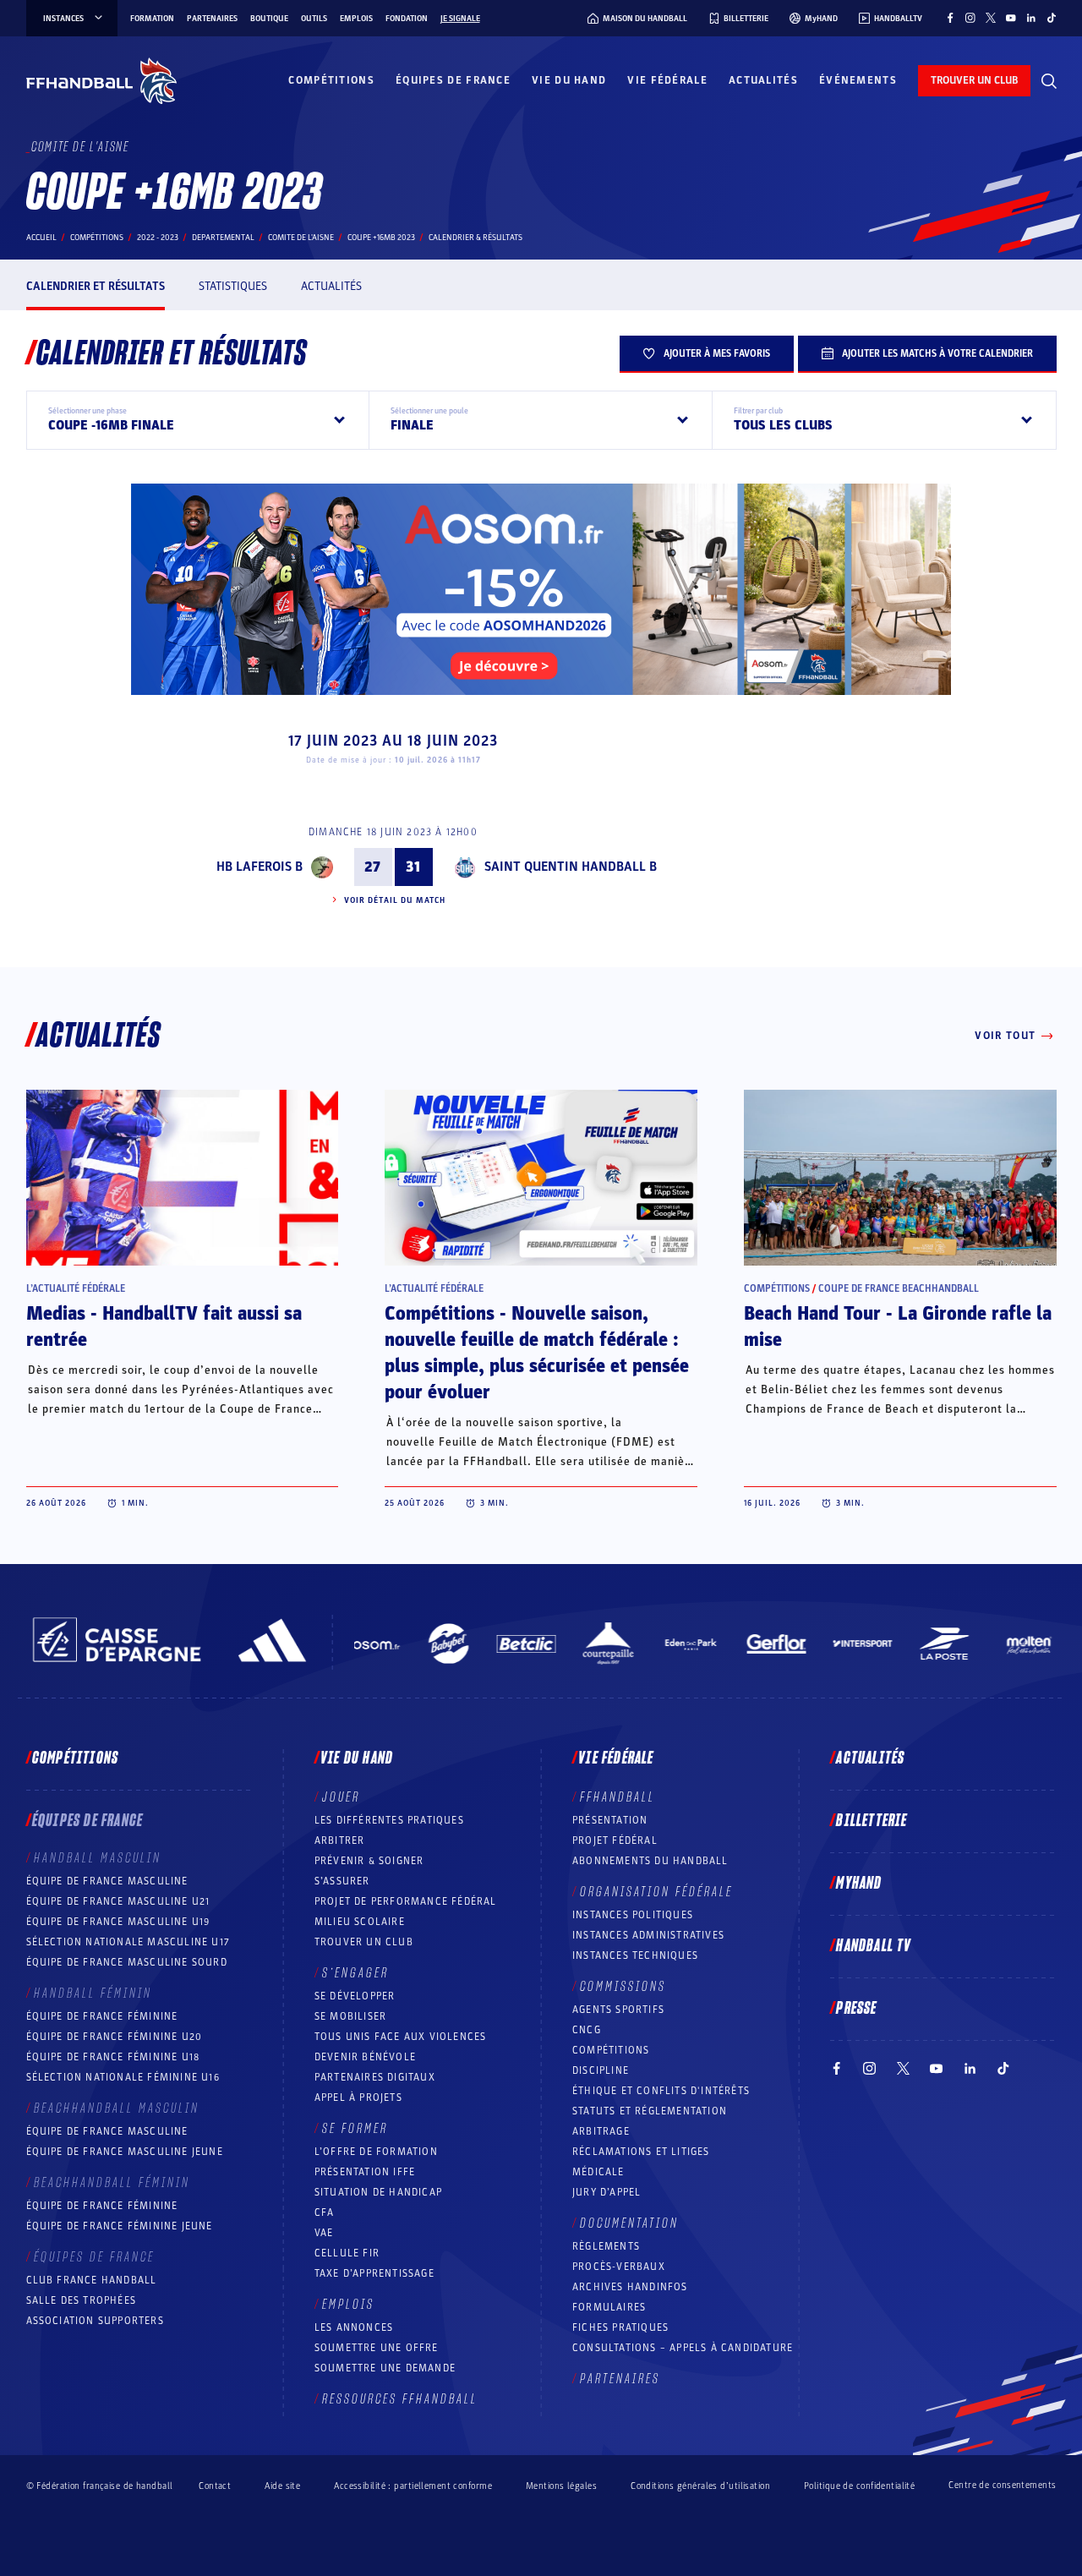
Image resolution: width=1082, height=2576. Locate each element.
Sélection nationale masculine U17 (128, 1942)
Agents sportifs (618, 2010)
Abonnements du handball (650, 1861)
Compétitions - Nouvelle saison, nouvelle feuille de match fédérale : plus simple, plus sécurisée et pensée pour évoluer (537, 1353)
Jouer (341, 1797)
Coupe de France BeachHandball (899, 1288)
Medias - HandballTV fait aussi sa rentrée (164, 1327)
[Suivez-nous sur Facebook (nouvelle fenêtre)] (950, 18)
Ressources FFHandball (400, 2399)
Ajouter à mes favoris (717, 353)
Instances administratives (648, 1935)
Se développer (355, 1996)
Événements (858, 80)
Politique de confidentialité (859, 2486)
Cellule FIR (347, 2253)
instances (63, 19)
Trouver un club (364, 1942)
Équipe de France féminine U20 (115, 2037)
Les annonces (354, 2327)
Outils (314, 19)
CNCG (587, 2030)
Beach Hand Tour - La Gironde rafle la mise (898, 1327)
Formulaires (609, 2307)
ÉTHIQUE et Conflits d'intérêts (661, 2091)
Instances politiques (633, 1915)
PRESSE (856, 2009)
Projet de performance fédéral (406, 1901)
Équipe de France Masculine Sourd (127, 1962)
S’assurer (342, 1881)
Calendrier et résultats (96, 286)
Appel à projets (358, 2097)
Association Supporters (95, 2321)
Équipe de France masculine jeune (125, 2152)
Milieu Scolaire (360, 1922)
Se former (355, 2129)
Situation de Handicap (378, 2192)
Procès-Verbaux (619, 2267)
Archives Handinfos (630, 2287)
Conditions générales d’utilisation (700, 2486)
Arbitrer (340, 1840)
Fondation (407, 19)
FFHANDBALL (618, 1797)
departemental (223, 238)
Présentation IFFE (365, 2172)
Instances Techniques (635, 1955)
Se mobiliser (350, 2016)
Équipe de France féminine (102, 2016)
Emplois (356, 19)
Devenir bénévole (365, 2057)
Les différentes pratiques (389, 1820)
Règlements (606, 2246)
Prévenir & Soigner (369, 1861)
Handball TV (874, 1946)
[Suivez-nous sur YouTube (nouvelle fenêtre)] (1011, 18)
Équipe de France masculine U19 (118, 1922)
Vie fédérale (667, 80)
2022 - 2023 (158, 238)
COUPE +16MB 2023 (381, 238)
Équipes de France (453, 80)
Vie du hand (569, 80)
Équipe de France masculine (107, 1881)
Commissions (623, 1987)
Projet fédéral (615, 1840)
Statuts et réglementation (650, 2111)
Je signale (460, 19)
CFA (325, 2212)
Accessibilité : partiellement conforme (413, 2486)
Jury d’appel (607, 2192)
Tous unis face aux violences (401, 2037)
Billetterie (872, 1821)
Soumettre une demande (385, 2368)
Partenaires (212, 19)
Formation (152, 19)
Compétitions (331, 80)
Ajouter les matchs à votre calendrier (937, 353)
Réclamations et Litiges (641, 2152)
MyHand (859, 1884)
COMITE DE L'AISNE (301, 238)
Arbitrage (601, 2131)
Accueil (41, 238)
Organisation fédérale (656, 1892)
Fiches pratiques (620, 2327)
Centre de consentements (1002, 2486)
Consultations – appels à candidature (683, 2348)
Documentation (629, 2223)
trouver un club (974, 80)
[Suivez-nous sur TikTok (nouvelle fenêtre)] (1052, 18)
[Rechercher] (1049, 81)
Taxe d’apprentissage (374, 2273)
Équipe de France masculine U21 (118, 1901)
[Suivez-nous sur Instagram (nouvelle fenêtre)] (970, 18)
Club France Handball (92, 2280)
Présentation (610, 1820)
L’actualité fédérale (76, 1288)
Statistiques (233, 286)
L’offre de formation (376, 2152)
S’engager (355, 1973)
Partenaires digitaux (375, 2077)
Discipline (601, 2070)
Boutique (269, 19)
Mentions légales (561, 2486)
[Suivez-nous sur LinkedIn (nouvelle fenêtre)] (1031, 18)
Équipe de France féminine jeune (120, 2226)
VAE (324, 2233)
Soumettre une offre (377, 2348)
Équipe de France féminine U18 (113, 2057)
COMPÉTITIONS (611, 2050)
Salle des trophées (82, 2300)
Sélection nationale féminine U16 (123, 2077)
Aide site (282, 2486)
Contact (215, 2486)
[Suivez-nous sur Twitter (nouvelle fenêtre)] (991, 18)
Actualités (763, 80)
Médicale (598, 2172)
